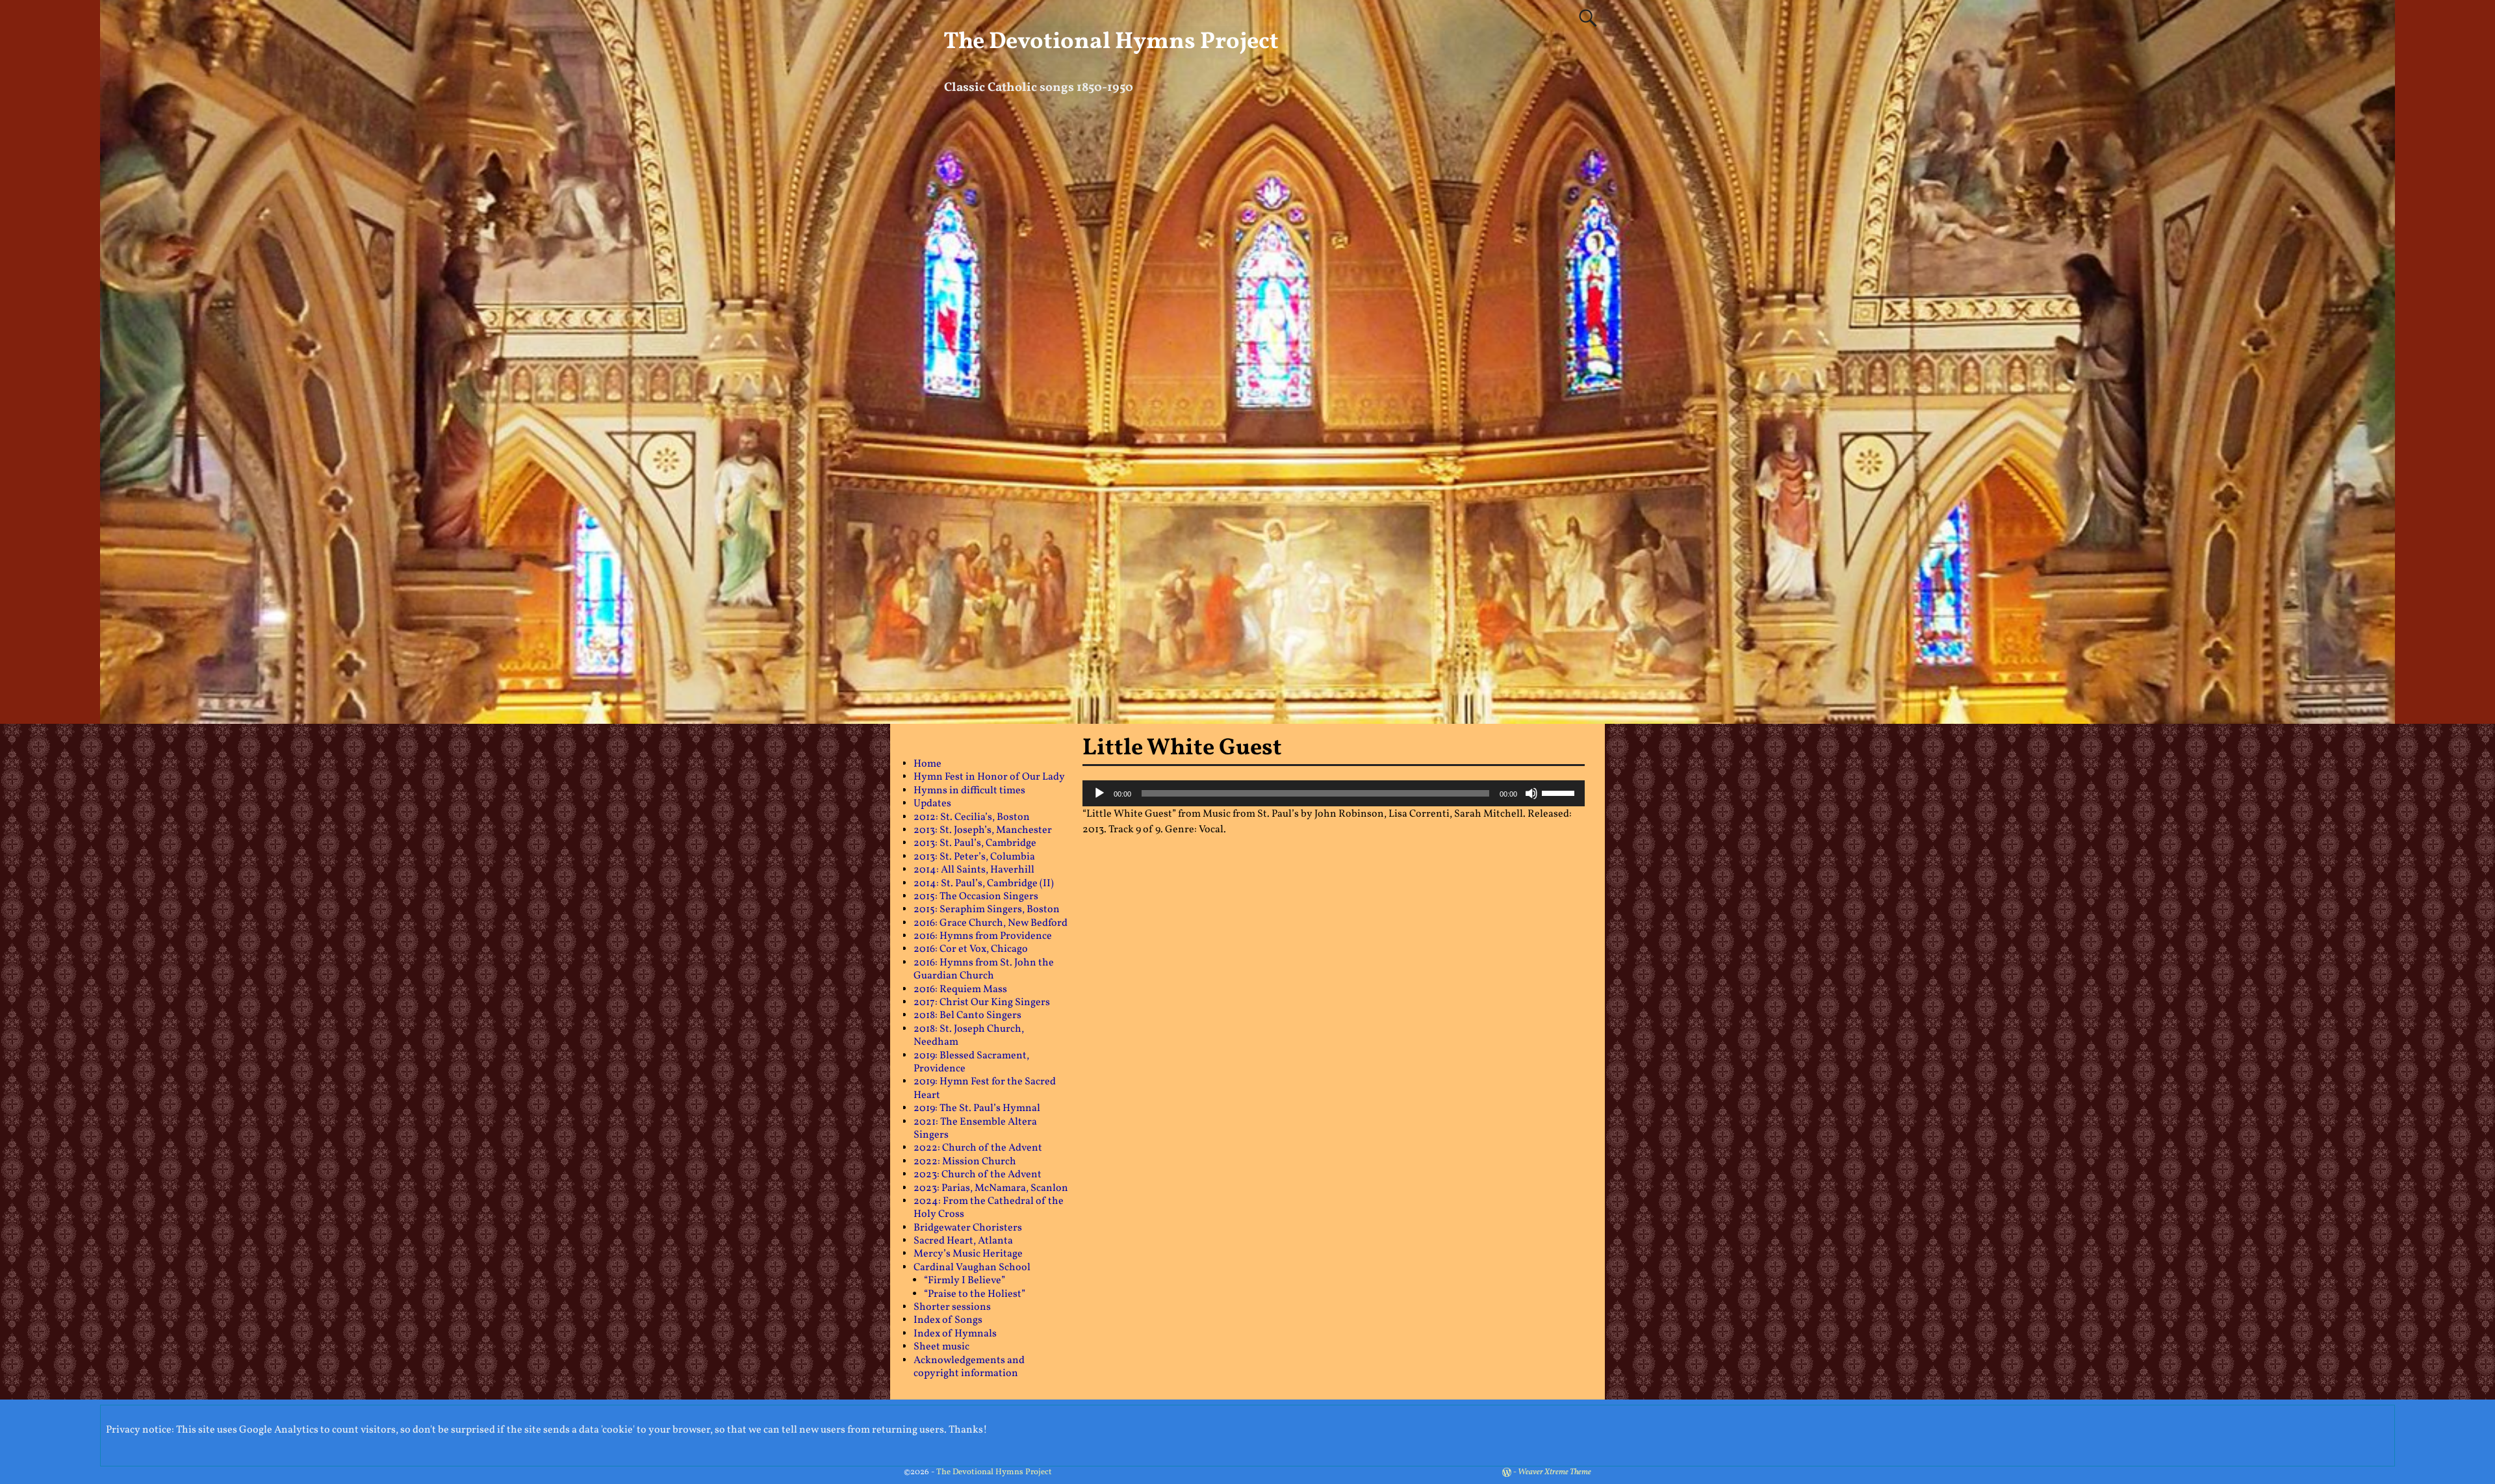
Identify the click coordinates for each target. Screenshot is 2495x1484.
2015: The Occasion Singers (976, 897)
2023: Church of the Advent (978, 1175)
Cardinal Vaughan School (972, 1268)
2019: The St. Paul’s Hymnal (977, 1108)
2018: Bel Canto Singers (967, 1016)
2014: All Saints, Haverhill (974, 870)
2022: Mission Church (965, 1162)
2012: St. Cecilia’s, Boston (972, 817)
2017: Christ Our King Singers (982, 1003)
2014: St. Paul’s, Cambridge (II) (984, 884)
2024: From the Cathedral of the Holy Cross (989, 1208)
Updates (932, 804)
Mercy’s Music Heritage (968, 1254)
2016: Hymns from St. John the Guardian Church (984, 969)
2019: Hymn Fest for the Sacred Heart (985, 1088)
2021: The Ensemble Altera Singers (975, 1129)
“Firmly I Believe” (965, 1281)
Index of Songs (948, 1320)
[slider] (1560, 792)
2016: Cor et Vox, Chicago (971, 949)
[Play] (1099, 793)
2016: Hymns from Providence (983, 936)
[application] (1334, 793)
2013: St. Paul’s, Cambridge (975, 843)
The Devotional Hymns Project (1111, 42)
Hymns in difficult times (969, 791)
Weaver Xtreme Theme (1555, 1472)
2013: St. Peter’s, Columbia (974, 857)
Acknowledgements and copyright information (969, 1367)
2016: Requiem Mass (960, 990)
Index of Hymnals (955, 1334)
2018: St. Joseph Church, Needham (969, 1036)
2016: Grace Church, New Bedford (991, 923)
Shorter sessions (952, 1307)
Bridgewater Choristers (968, 1228)
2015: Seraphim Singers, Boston (987, 910)
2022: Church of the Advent (978, 1148)
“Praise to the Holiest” (975, 1294)
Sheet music (941, 1347)
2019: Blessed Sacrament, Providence (971, 1062)
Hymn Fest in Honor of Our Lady (989, 777)
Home (928, 764)
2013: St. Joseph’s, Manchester (983, 830)
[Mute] (1531, 793)
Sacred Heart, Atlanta (963, 1241)
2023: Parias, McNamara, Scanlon (991, 1188)
